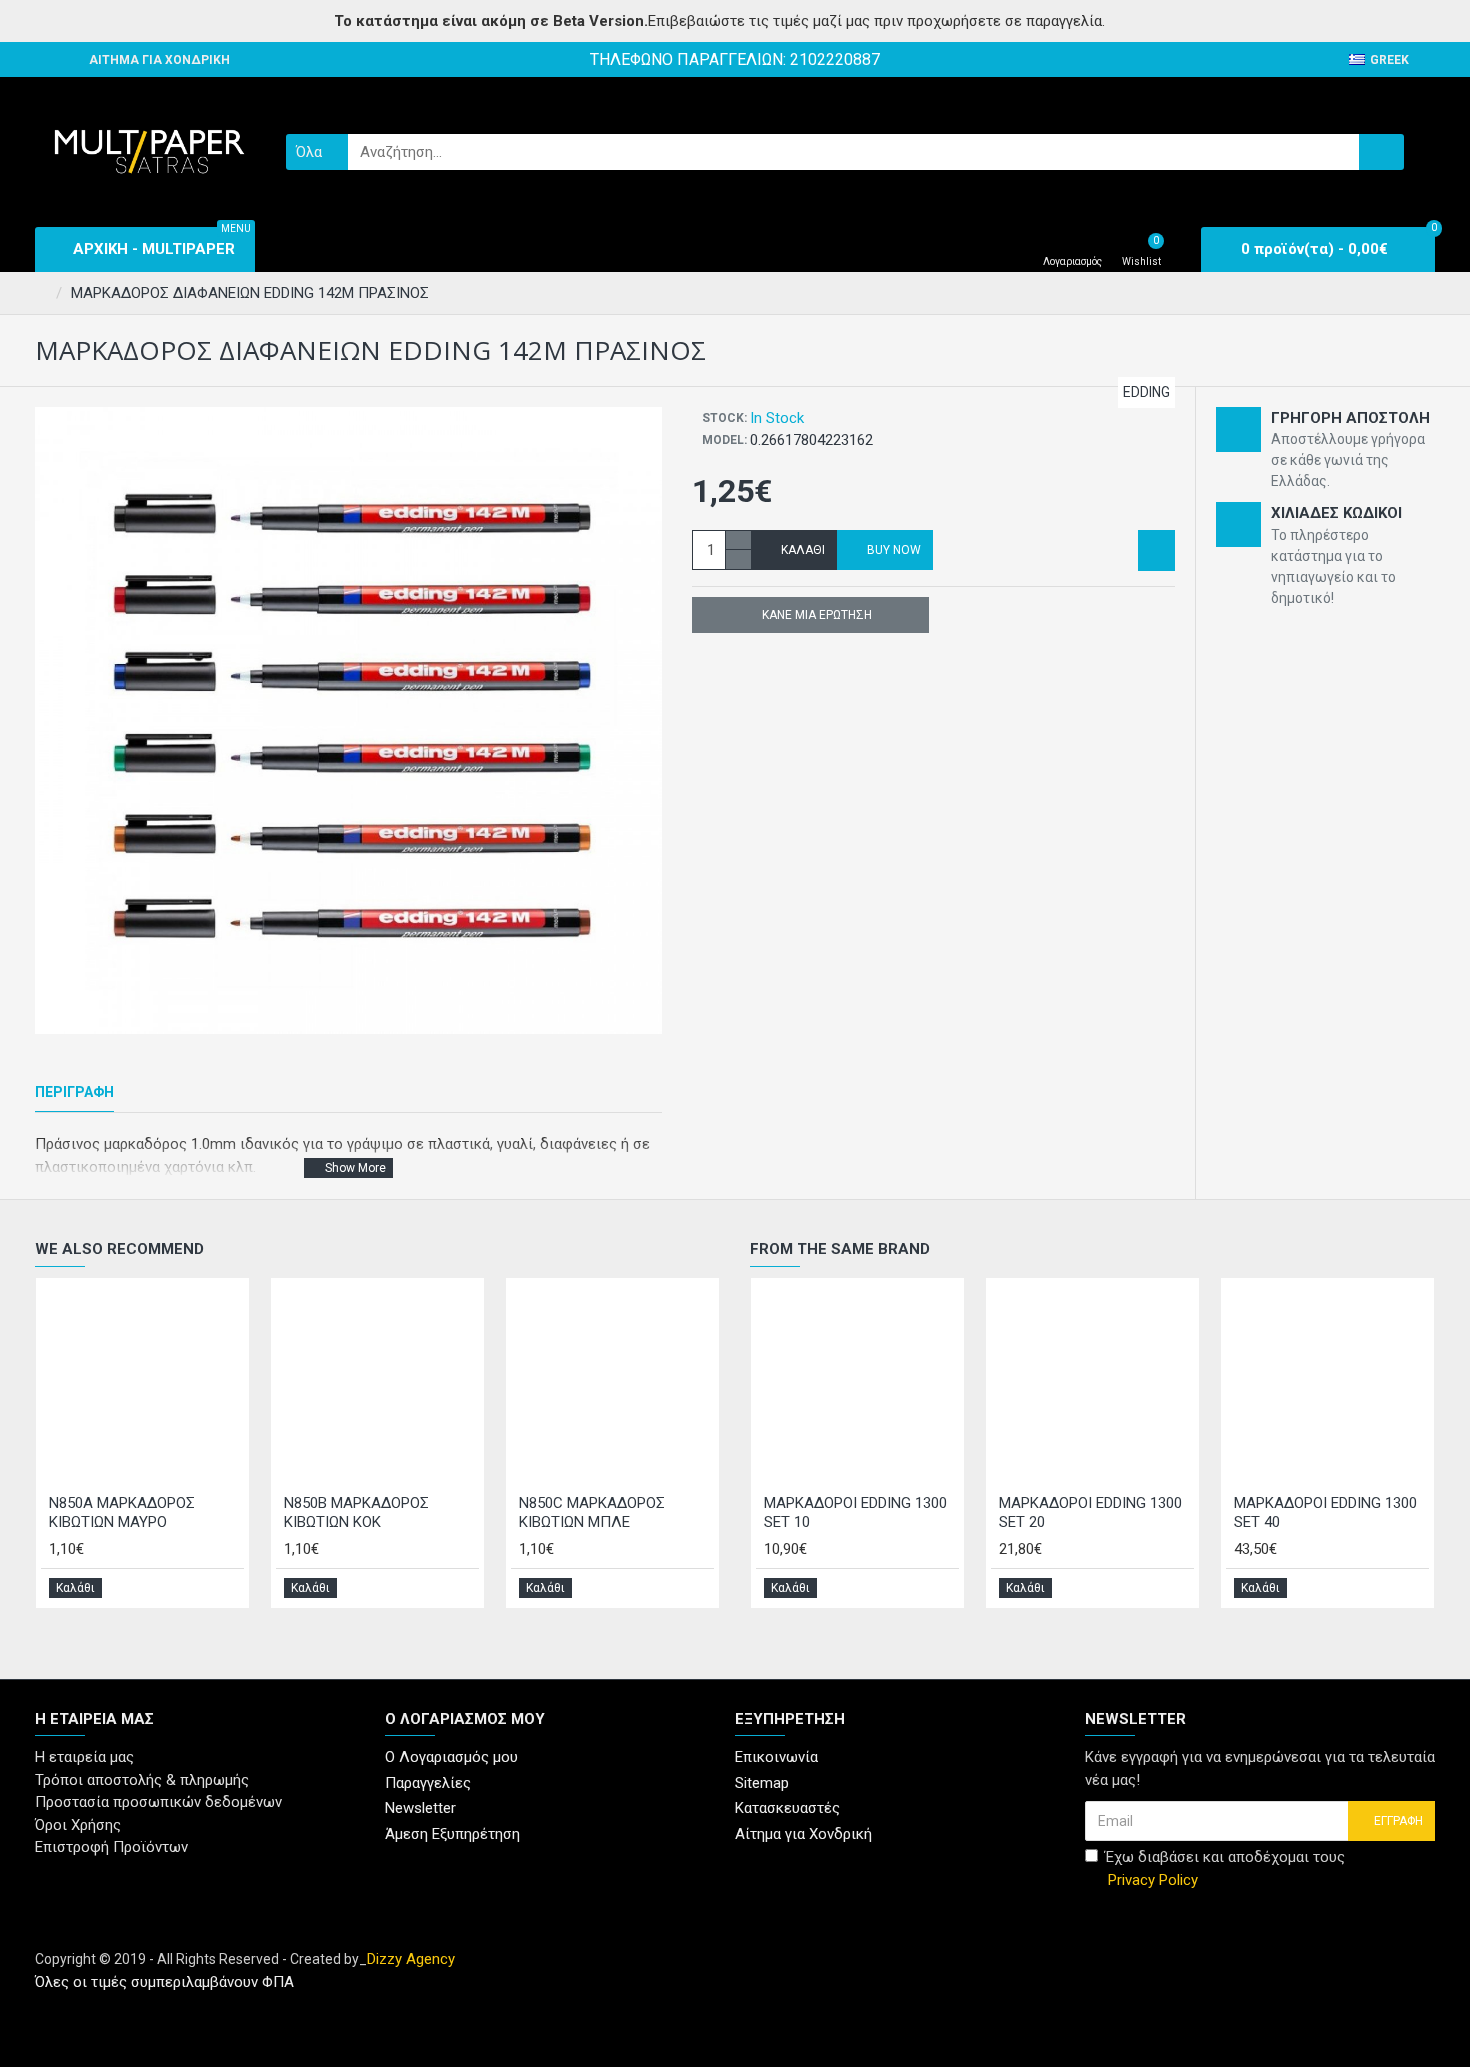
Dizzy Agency (411, 1959)
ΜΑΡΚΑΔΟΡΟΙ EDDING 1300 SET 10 (855, 1513)
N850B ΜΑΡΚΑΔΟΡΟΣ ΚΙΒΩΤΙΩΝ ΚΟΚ (356, 1513)
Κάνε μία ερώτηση (817, 615)
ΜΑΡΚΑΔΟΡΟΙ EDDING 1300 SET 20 (1090, 1513)
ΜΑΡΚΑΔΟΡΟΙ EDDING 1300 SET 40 (1325, 1513)
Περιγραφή (74, 1092)
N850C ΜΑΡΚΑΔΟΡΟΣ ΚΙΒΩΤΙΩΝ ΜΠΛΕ (592, 1513)
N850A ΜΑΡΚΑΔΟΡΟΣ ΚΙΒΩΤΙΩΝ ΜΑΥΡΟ (122, 1513)
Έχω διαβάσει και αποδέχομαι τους (1225, 1868)
